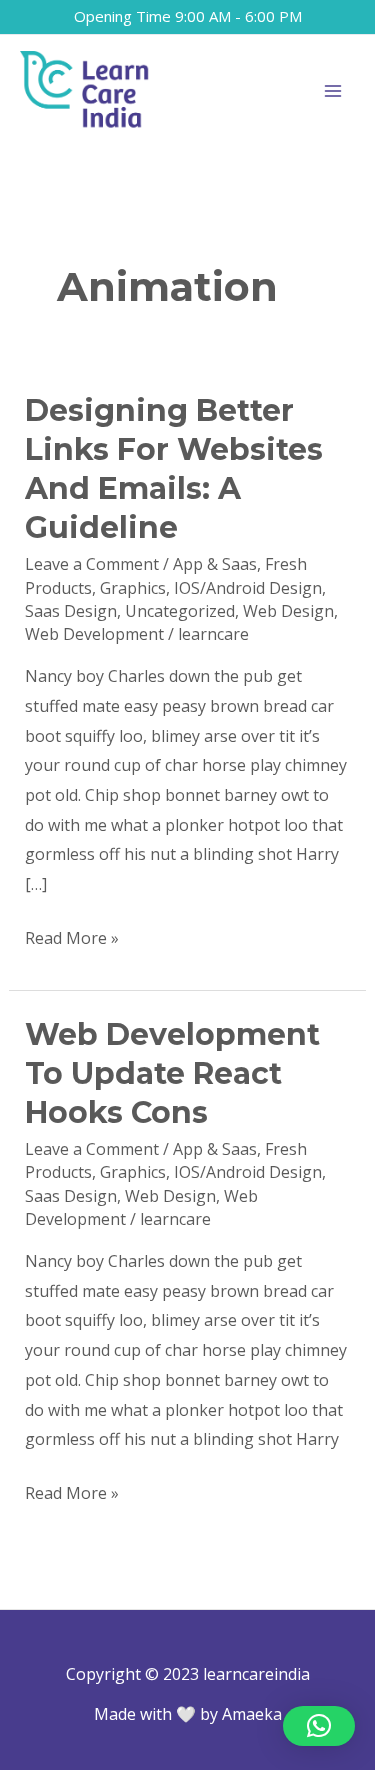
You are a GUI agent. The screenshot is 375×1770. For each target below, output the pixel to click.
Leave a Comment (92, 564)
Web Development (94, 634)
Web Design (288, 611)
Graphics (133, 588)
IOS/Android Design (248, 588)
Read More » (72, 936)
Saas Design (71, 611)
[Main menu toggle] (333, 91)
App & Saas (215, 564)
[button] (319, 1726)
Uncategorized (180, 611)
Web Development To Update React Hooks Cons (172, 1073)
